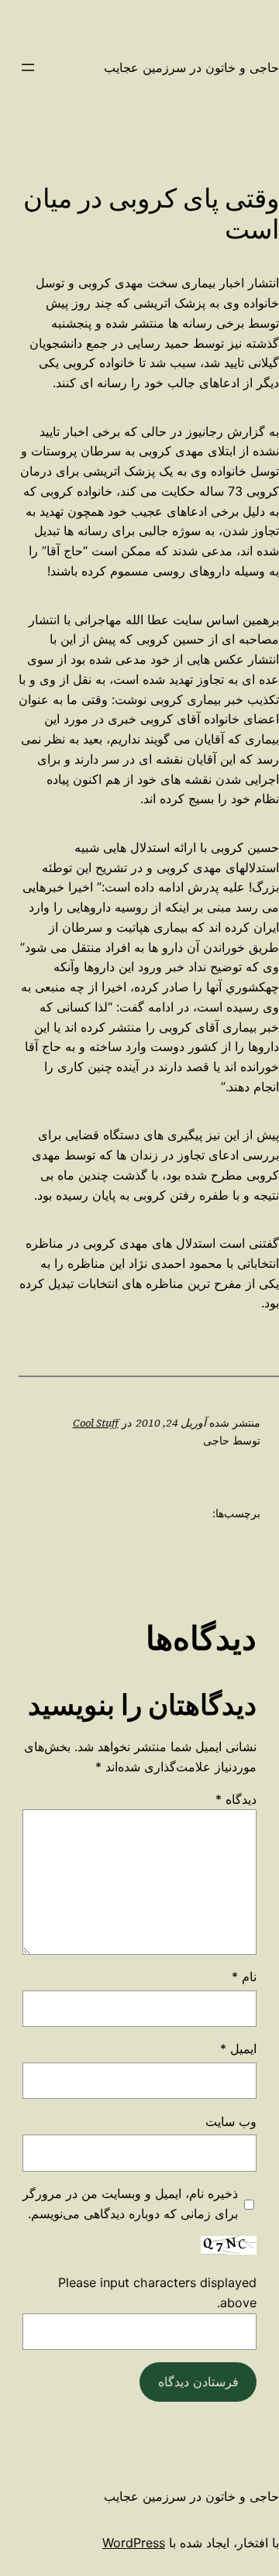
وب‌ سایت (231, 2121)
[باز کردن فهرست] (28, 67)
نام (244, 1977)
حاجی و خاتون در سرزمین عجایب (191, 67)
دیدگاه (236, 1799)
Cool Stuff (96, 1423)
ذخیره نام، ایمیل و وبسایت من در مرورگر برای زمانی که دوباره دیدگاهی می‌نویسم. (130, 2203)
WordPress (134, 2543)
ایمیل (238, 2049)
